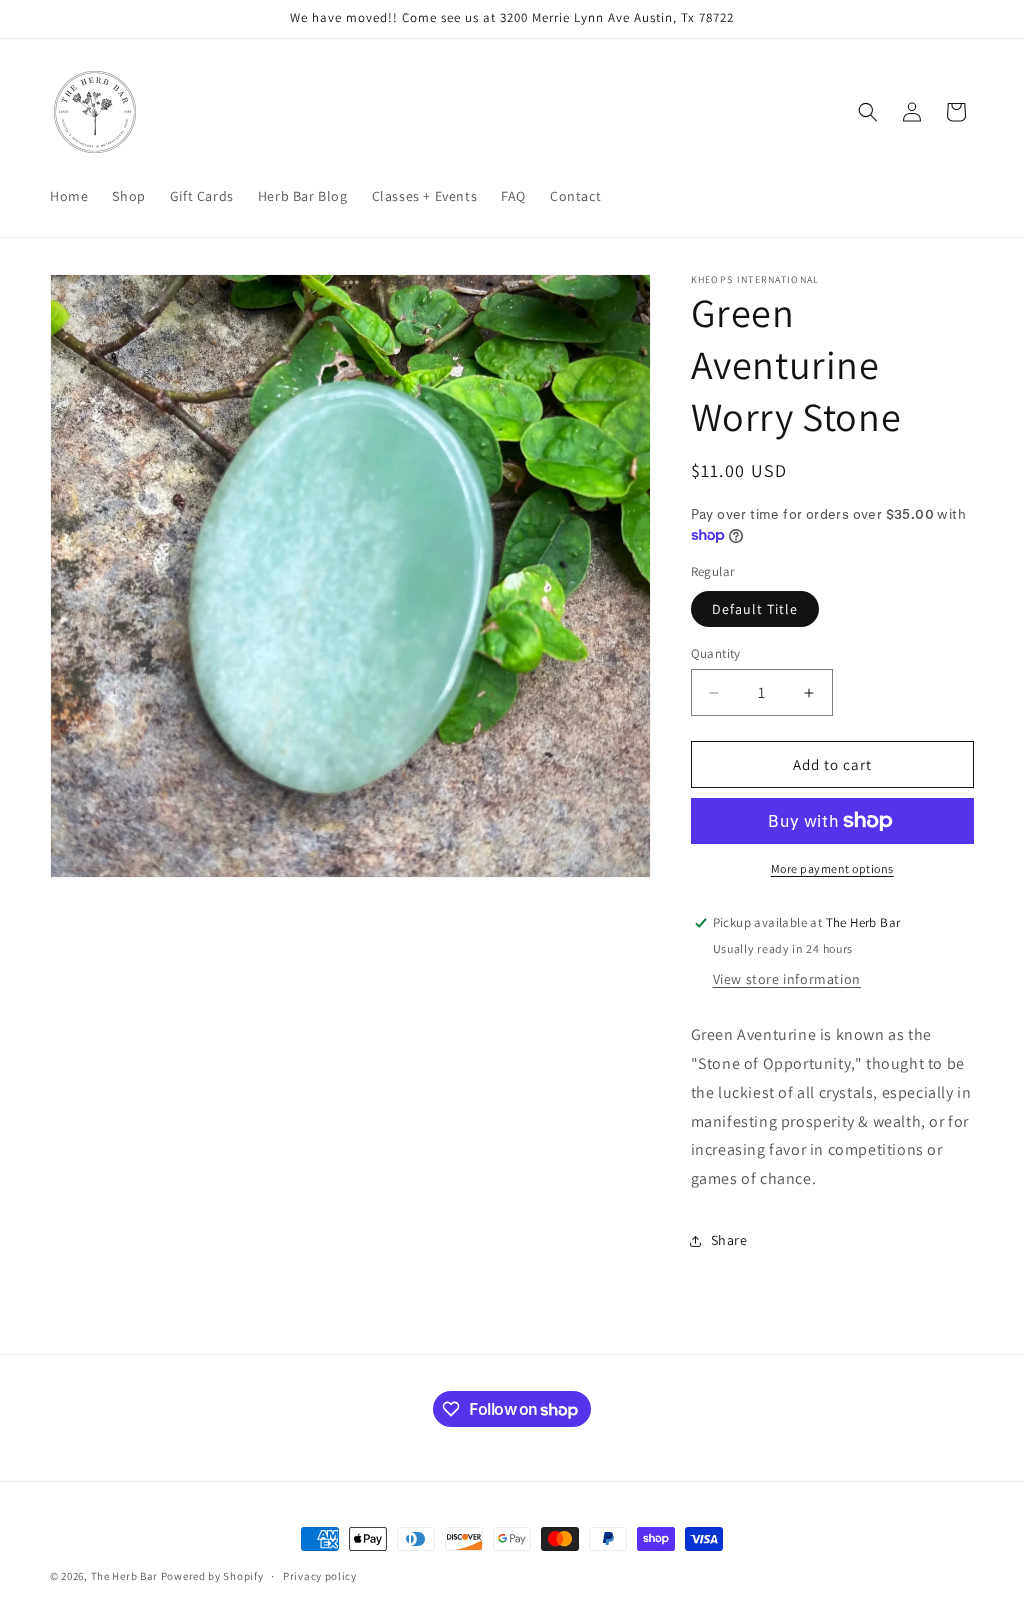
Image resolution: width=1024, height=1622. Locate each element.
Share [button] (729, 1240)
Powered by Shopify (212, 1576)
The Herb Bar (124, 1576)
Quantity (716, 653)
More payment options (832, 868)
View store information (787, 979)
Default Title (755, 609)
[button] (868, 112)
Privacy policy (320, 1576)
